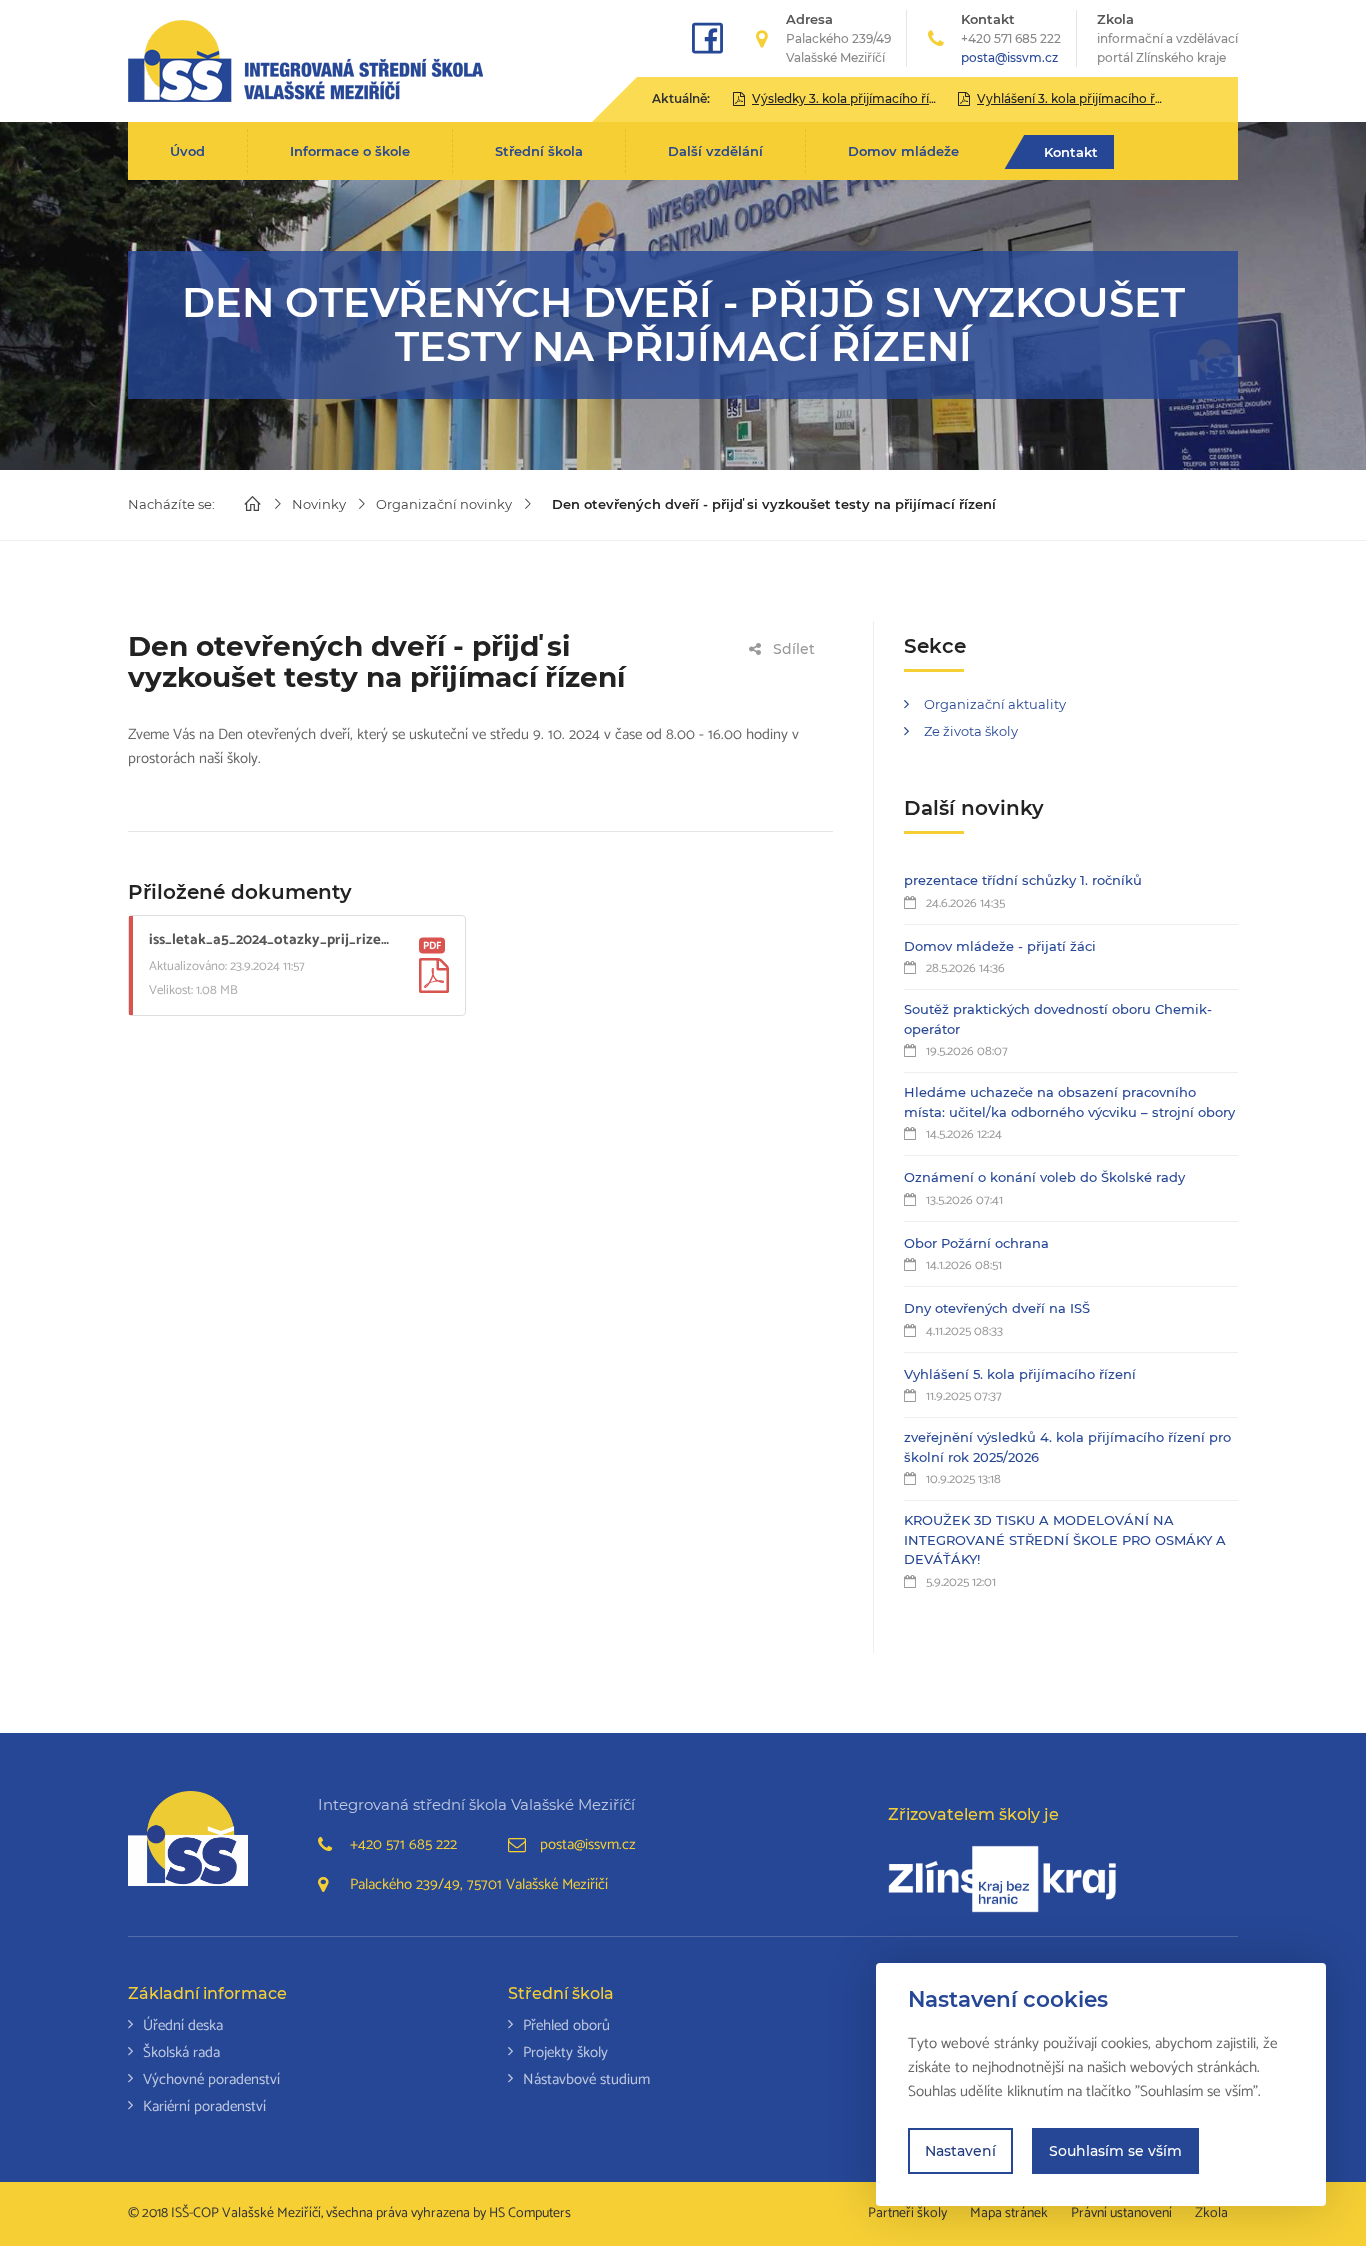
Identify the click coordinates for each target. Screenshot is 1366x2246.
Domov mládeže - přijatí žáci (1000, 946)
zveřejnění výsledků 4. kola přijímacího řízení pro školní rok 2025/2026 (1067, 1447)
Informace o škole (350, 151)
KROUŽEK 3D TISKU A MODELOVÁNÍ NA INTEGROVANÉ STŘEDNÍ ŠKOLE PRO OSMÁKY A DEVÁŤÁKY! (1065, 1539)
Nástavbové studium (586, 2079)
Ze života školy (971, 731)
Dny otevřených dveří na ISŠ (997, 1308)
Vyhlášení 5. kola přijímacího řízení (1020, 1374)
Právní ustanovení (1121, 2213)
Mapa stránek (1009, 2213)
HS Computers (530, 2213)
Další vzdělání (715, 151)
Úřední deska (183, 2025)
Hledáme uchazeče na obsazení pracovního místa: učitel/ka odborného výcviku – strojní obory (1069, 1102)
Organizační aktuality (995, 704)
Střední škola (539, 151)
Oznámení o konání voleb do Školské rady (1044, 1177)
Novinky (319, 504)
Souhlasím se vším (1115, 2151)
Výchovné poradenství (211, 2079)
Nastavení (960, 2151)
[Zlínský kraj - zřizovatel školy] (1002, 1879)
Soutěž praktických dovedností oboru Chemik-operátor (1058, 1019)
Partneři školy (907, 2213)
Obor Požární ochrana (976, 1243)
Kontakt (1071, 152)
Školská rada (181, 2052)
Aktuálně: (681, 98)
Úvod (187, 151)
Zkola (1167, 38)
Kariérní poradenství (204, 2106)
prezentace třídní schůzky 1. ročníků (1023, 880)
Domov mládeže (903, 151)
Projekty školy (565, 2052)
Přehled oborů (566, 2025)
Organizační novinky (444, 504)
